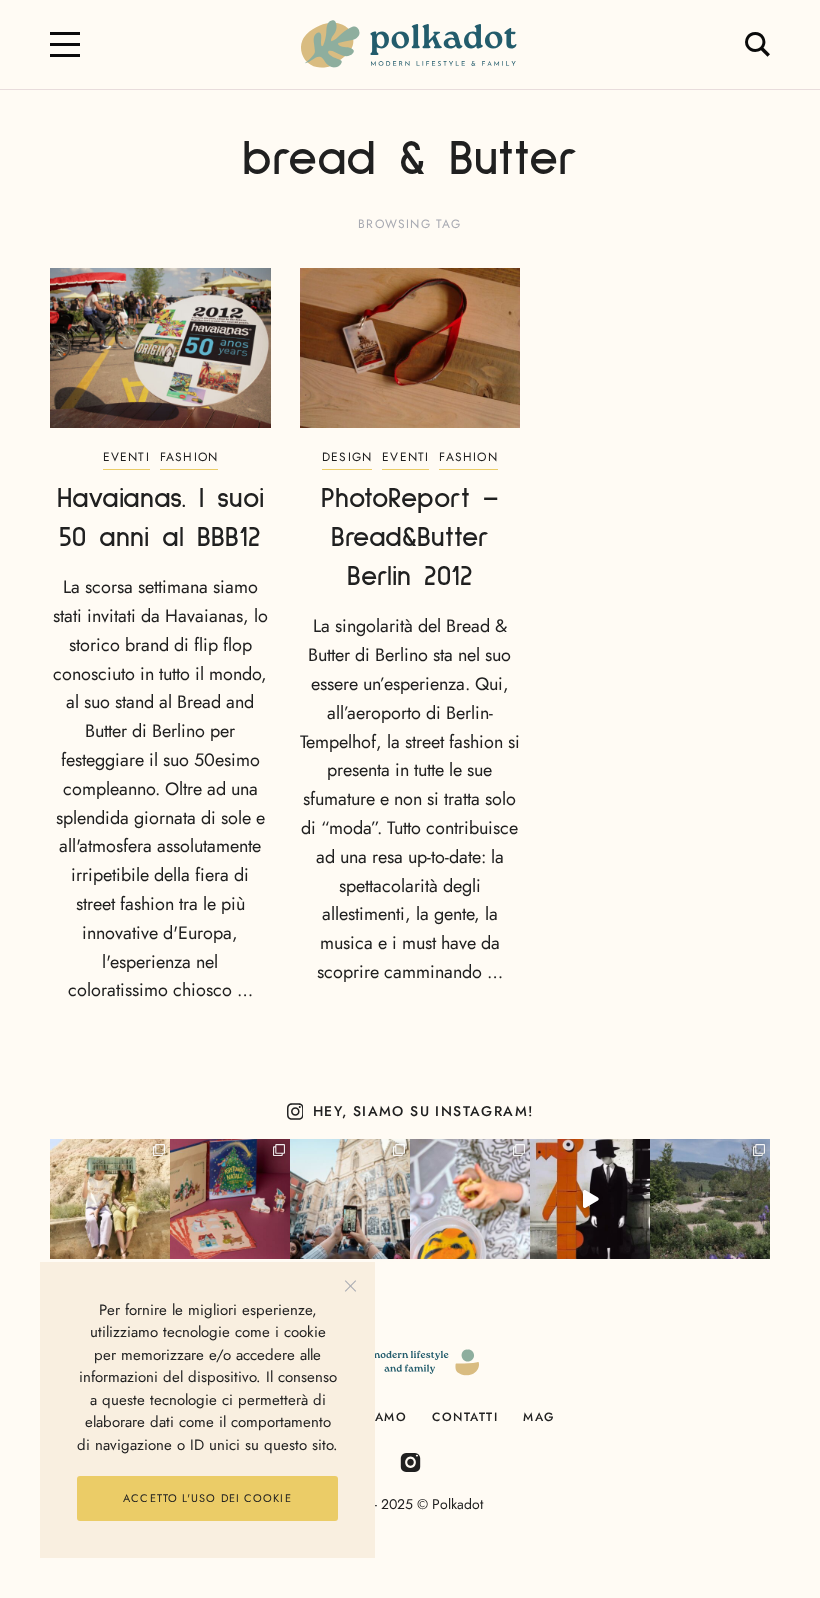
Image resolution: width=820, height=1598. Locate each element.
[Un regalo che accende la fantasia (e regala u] (470, 1199)
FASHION (189, 457)
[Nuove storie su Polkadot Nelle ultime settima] (110, 1199)
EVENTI (126, 457)
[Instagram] (410, 1461)
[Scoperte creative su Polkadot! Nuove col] (350, 1199)
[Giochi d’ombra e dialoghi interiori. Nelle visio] (590, 1199)
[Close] (350, 1286)
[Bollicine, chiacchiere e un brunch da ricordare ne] (710, 1199)
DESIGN (347, 457)
